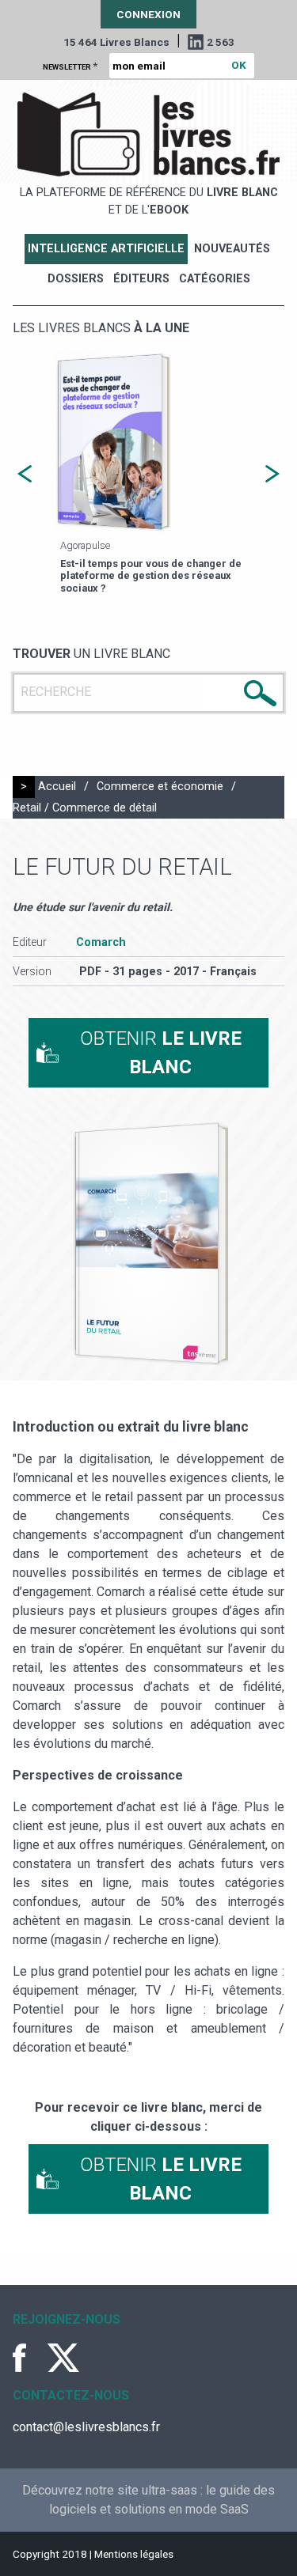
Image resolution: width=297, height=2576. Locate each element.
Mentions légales (134, 2554)
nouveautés (232, 249)
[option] (148, 474)
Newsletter (70, 66)
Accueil (57, 787)
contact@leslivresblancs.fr (86, 2427)
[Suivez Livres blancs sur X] (63, 2358)
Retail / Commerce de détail (85, 808)
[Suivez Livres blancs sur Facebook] (29, 2358)
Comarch (101, 942)
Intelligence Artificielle (106, 249)
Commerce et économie (160, 787)
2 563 (221, 42)
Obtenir (161, 1053)
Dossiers (76, 279)
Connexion (148, 14)
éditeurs (141, 279)
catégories (215, 279)
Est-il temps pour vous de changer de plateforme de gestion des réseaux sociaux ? (151, 576)
